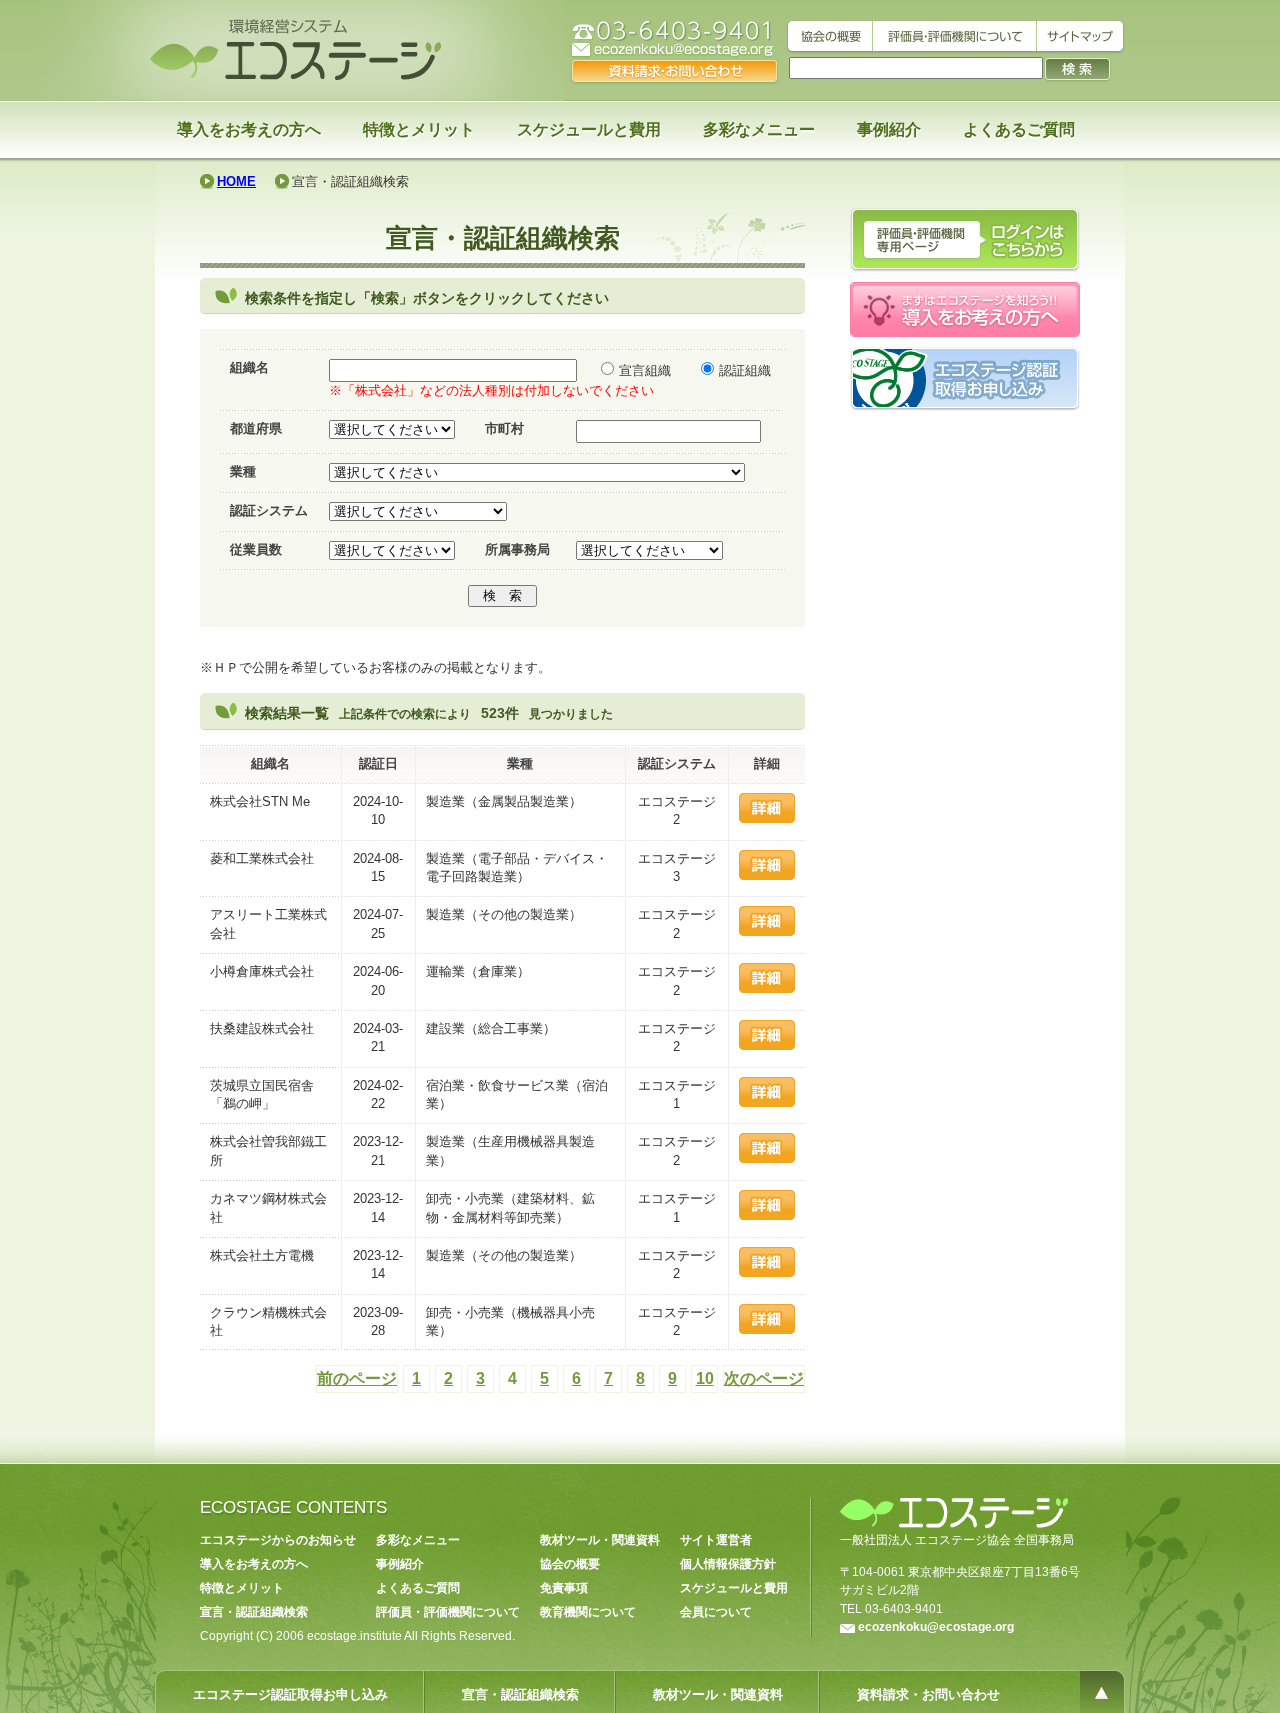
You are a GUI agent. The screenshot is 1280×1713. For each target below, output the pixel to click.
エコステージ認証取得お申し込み (290, 1694)
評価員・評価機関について (448, 1612)
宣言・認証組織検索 (254, 1612)
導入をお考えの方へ (249, 129)
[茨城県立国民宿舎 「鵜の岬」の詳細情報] (767, 1102)
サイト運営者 (716, 1540)
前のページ (357, 1378)
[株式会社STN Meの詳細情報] (767, 818)
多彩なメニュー (759, 129)
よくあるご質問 (1019, 129)
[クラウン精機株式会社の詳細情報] (767, 1329)
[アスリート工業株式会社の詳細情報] (767, 931)
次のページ (764, 1378)
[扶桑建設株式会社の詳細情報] (767, 1045)
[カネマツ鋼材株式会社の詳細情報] (767, 1215)
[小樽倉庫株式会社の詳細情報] (767, 988)
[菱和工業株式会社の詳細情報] (767, 875)
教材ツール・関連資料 (600, 1540)
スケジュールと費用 (589, 129)
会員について (716, 1612)
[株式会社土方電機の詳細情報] (767, 1272)
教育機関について (588, 1612)
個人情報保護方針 (728, 1564)
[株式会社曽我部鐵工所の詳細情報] (767, 1158)
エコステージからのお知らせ (278, 1540)
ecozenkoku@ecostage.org (936, 1627)
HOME (236, 181)
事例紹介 (889, 129)
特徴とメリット (419, 129)
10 (705, 1378)
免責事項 (564, 1588)
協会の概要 (570, 1564)
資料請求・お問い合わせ (928, 1694)
